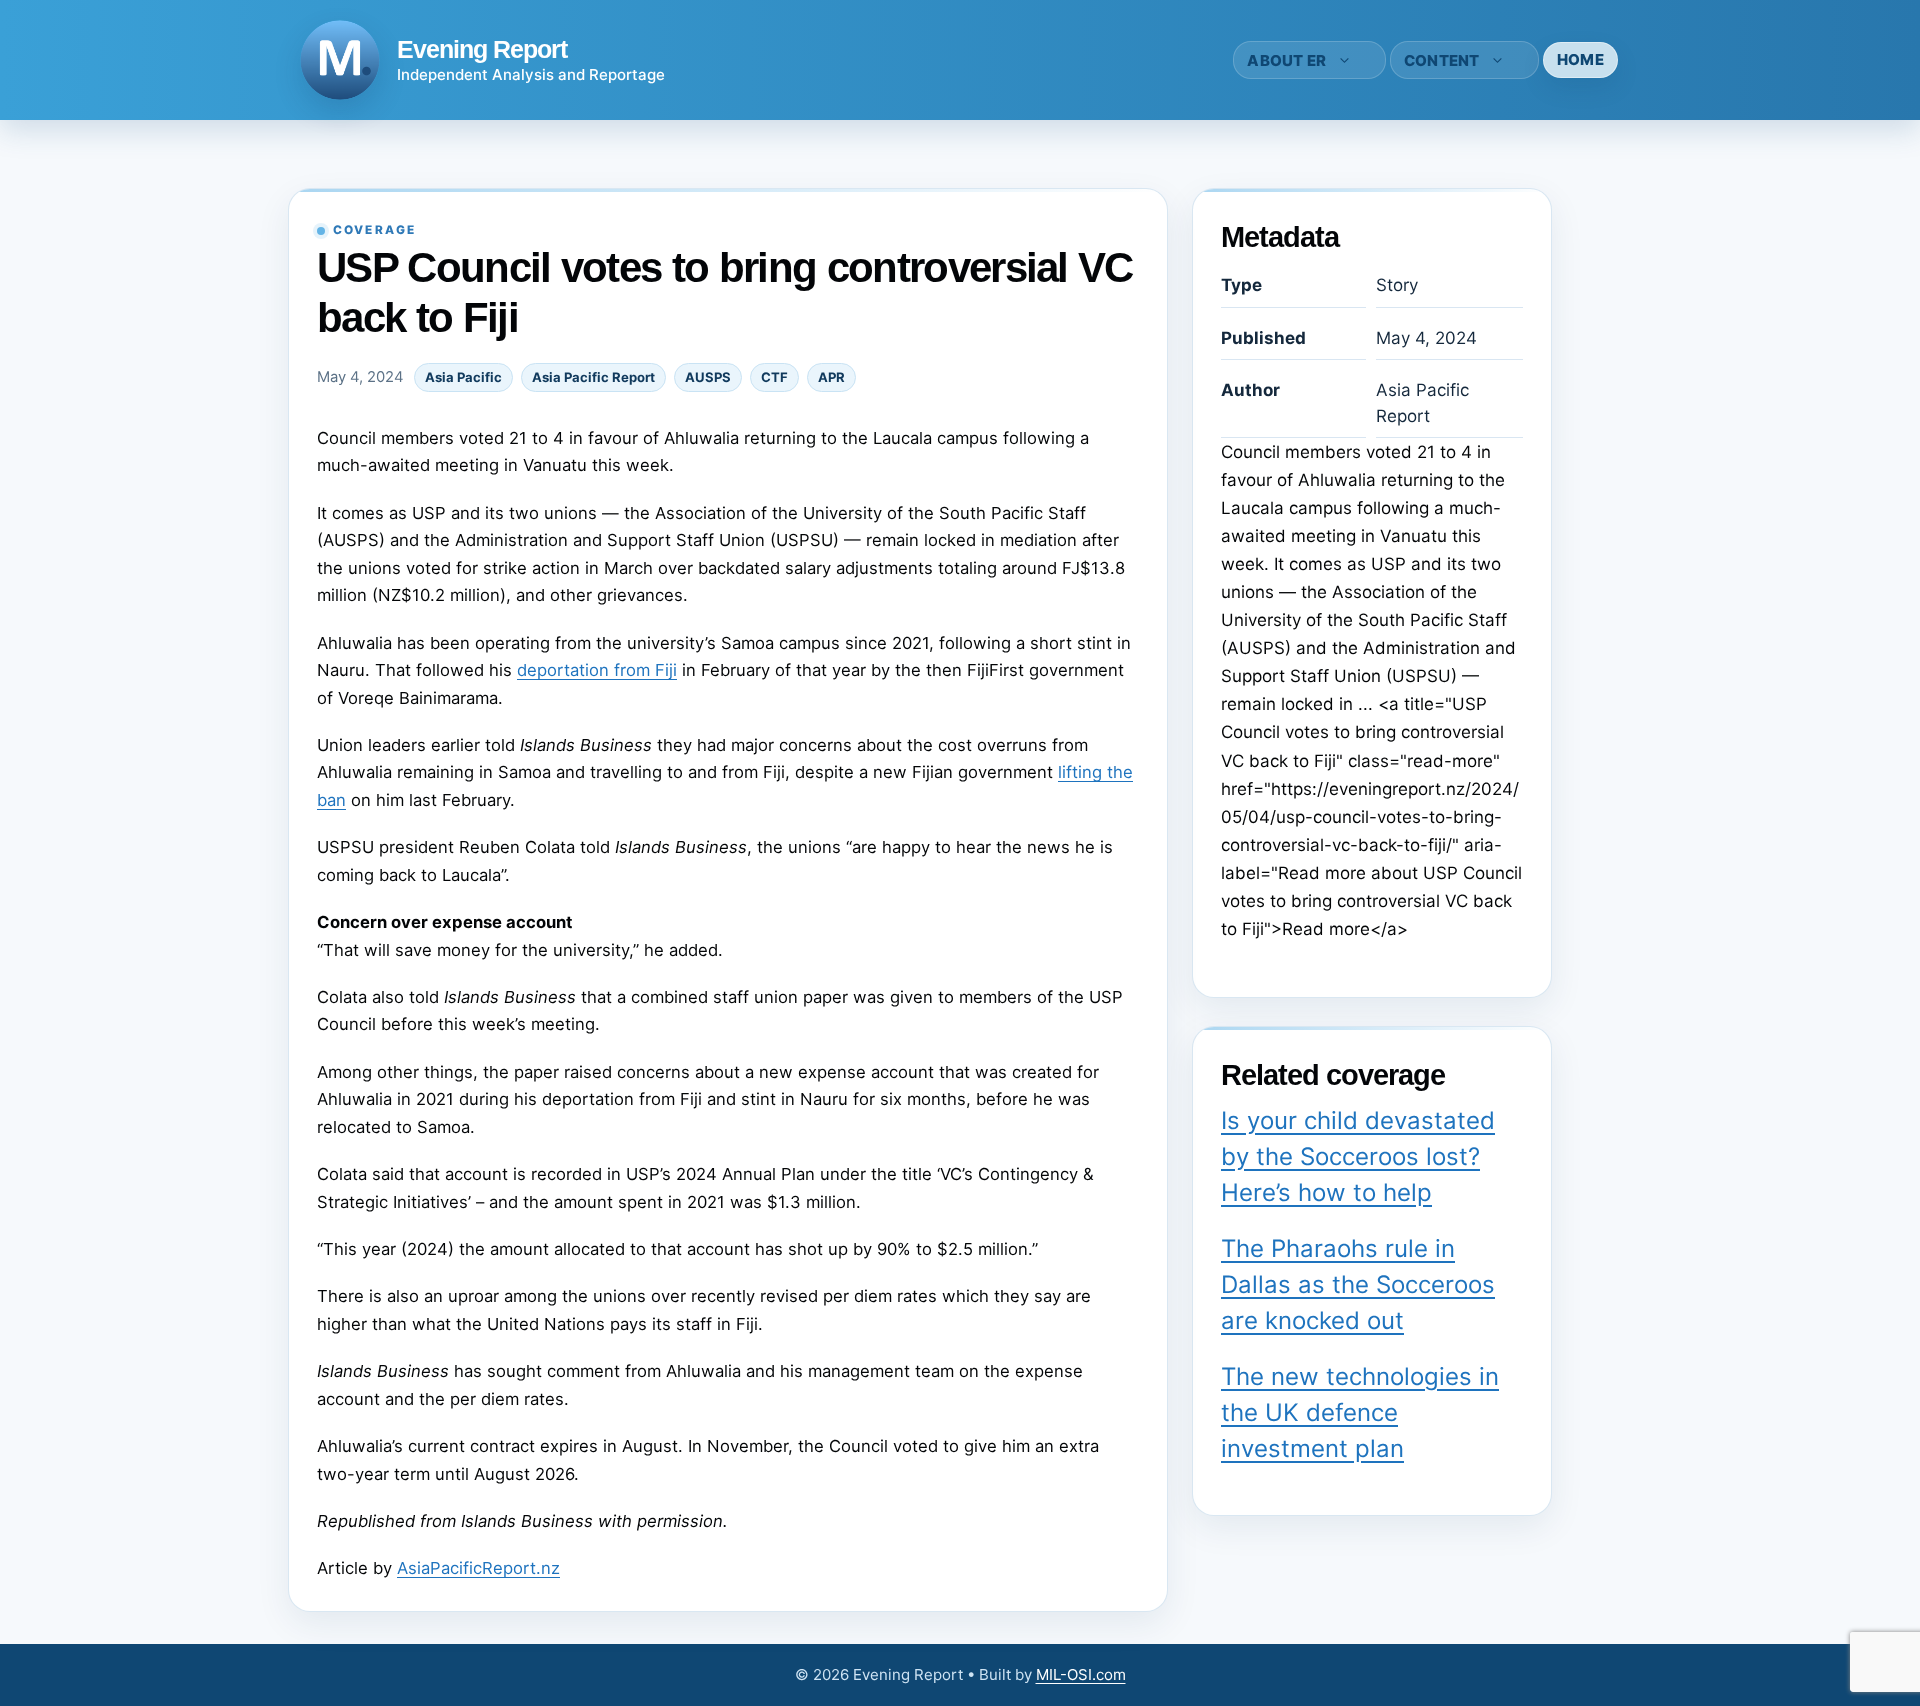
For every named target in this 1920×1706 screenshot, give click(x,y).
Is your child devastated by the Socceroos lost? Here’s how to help (1358, 1156)
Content (1442, 60)
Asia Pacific (463, 377)
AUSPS (708, 377)
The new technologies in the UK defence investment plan (1360, 1412)
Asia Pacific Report (593, 377)
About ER (1286, 60)
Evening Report (482, 49)
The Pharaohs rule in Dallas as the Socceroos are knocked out (1358, 1284)
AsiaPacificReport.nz (478, 1568)
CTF (774, 377)
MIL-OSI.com (1081, 1674)
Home (1580, 59)
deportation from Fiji (597, 670)
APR (831, 377)
